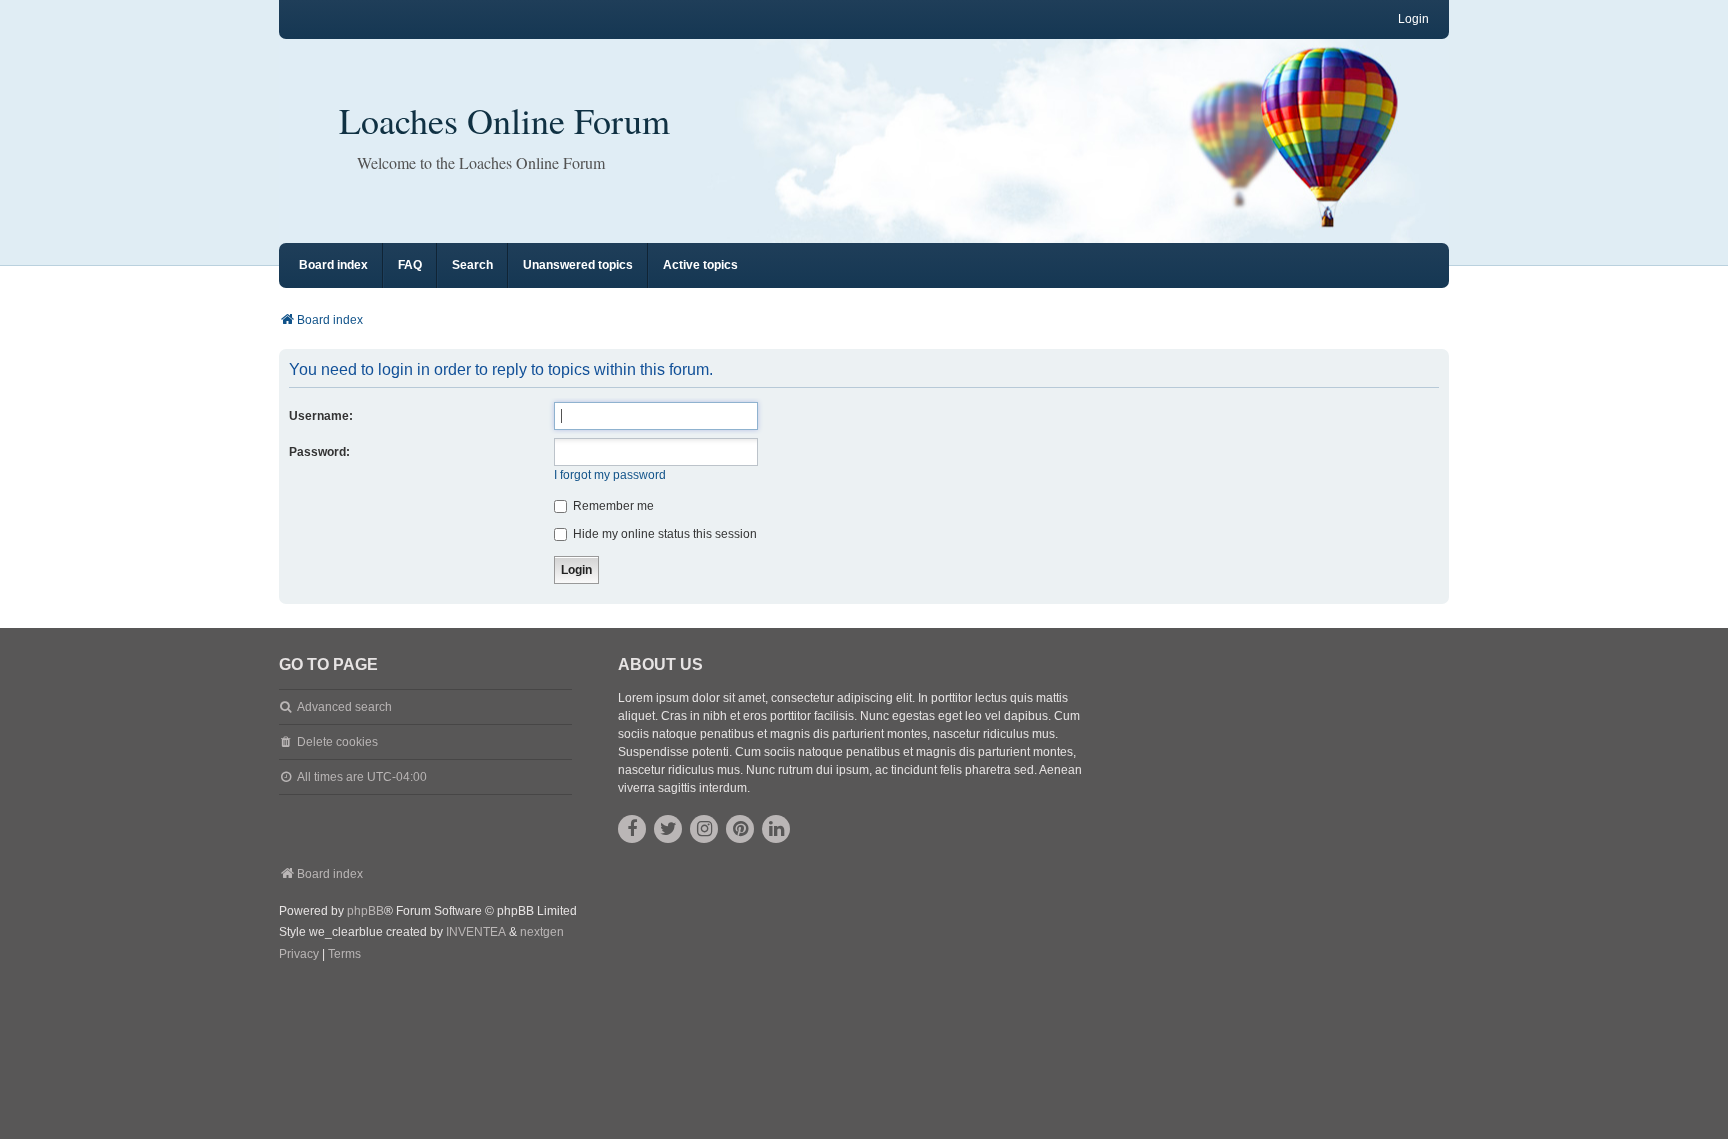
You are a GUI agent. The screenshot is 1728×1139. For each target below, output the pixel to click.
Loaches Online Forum (504, 120)
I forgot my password (610, 475)
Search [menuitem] (472, 265)
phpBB (365, 911)
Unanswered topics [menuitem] (578, 265)
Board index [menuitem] (333, 265)
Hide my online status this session (663, 534)
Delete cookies (337, 742)
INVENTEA (476, 932)
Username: (321, 416)
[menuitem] (299, 955)
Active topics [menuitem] (700, 265)
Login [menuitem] (1413, 19)
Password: (319, 452)
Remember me (612, 506)
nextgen (542, 932)
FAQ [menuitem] (410, 265)
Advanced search (344, 707)
